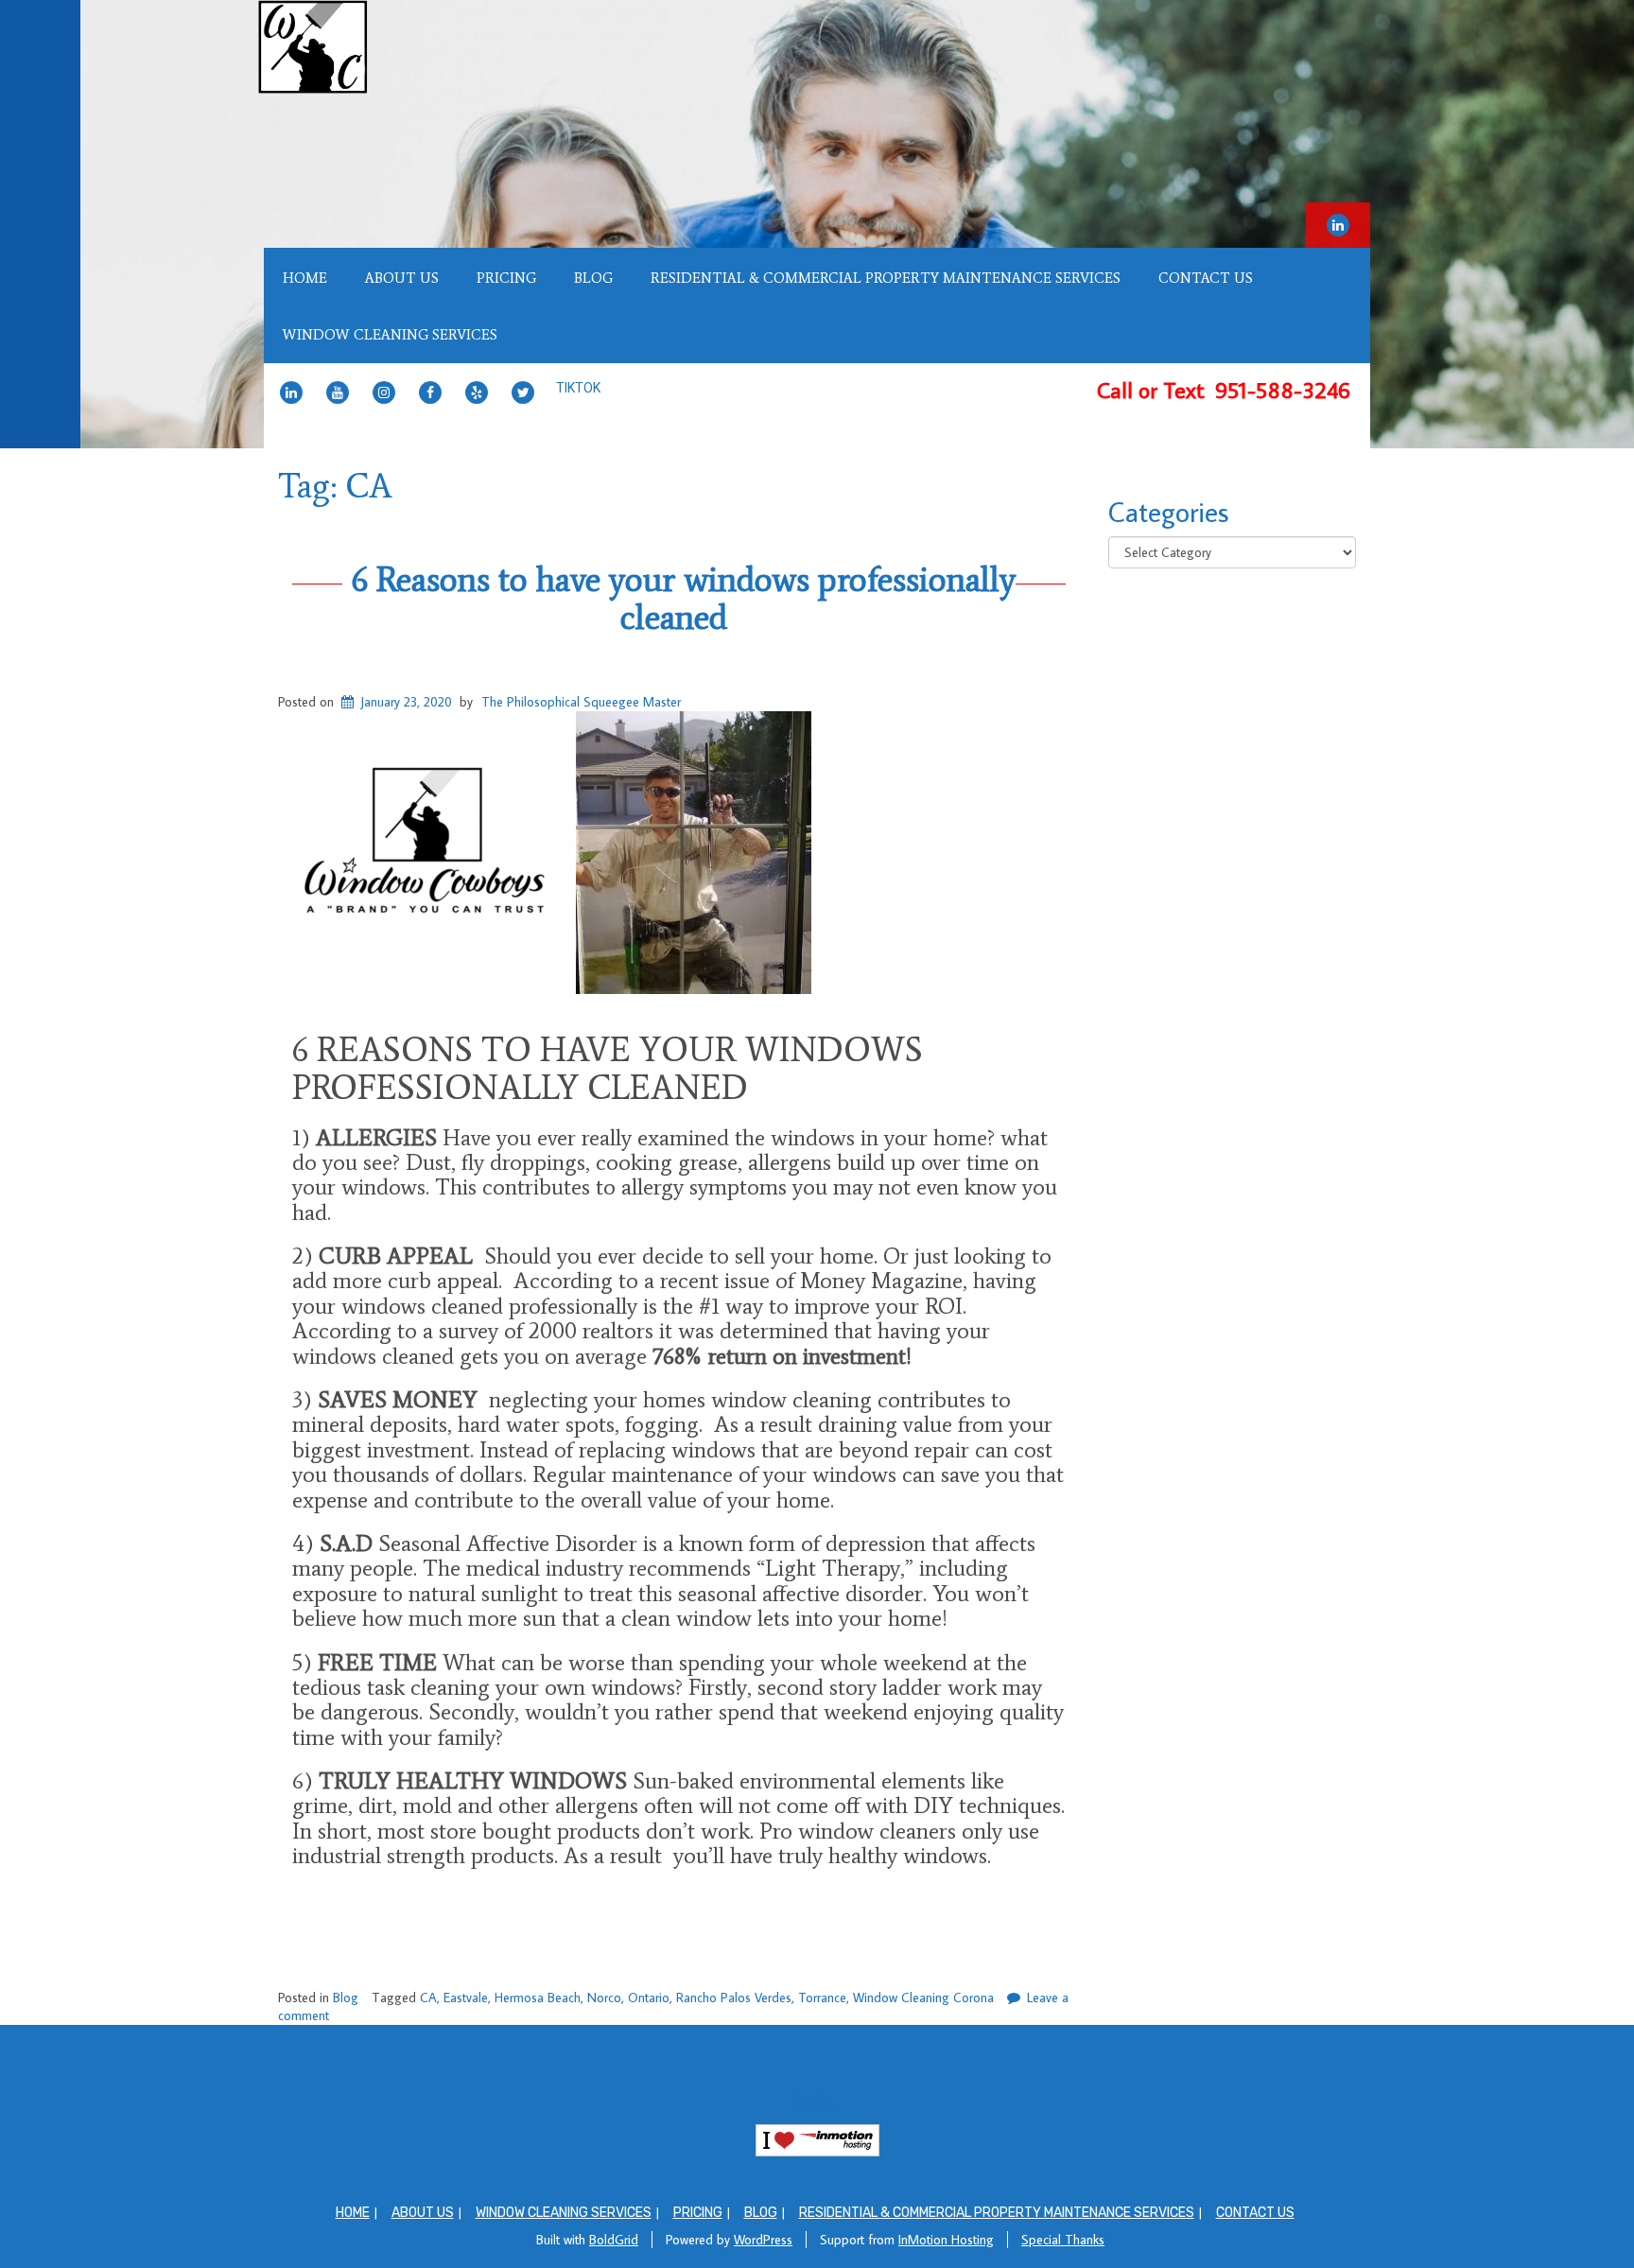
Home (305, 278)
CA (428, 1998)
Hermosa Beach (538, 1998)
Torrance (822, 1998)
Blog (593, 278)
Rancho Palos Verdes (734, 1998)
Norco (604, 1998)
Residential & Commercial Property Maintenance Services (886, 278)
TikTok (578, 388)
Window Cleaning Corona (923, 1998)
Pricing (506, 278)
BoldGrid (614, 2240)
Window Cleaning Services (390, 335)
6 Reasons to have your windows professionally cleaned (684, 598)
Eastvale (466, 1998)
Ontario (649, 1998)
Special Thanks (1063, 2240)
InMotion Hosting (946, 2240)
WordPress (763, 2240)
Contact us (1206, 278)
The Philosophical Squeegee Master (581, 702)
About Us (402, 278)
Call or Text (1226, 389)
